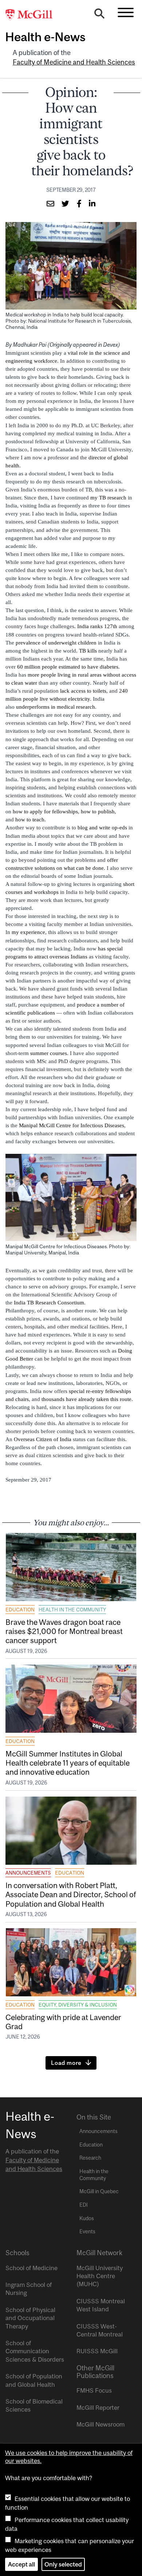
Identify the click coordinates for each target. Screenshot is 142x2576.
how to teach (30, 820)
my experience (28, 932)
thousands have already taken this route (86, 1399)
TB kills (88, 651)
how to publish (98, 812)
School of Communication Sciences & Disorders (35, 2351)
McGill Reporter (98, 2408)
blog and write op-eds (102, 828)
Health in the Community (72, 1610)
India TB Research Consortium (49, 1303)
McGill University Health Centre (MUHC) (100, 2276)
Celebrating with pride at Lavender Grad (63, 2022)
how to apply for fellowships (45, 812)
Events (87, 2231)
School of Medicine (31, 2268)
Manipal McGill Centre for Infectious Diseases (72, 1125)
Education (20, 1610)
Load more (66, 2063)
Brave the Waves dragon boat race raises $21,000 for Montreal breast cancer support (64, 1631)
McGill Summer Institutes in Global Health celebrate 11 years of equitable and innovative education (68, 1763)
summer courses (49, 1053)
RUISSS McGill (97, 2351)
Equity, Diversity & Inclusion (78, 2005)
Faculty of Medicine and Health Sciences (74, 62)
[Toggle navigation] (126, 12)
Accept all (21, 2564)
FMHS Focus (94, 2390)
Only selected (63, 2564)
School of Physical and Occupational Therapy (30, 2318)
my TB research (108, 498)
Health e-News (45, 37)
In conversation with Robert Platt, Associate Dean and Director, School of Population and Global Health (71, 1894)
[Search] (99, 15)
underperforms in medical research (56, 707)
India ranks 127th (97, 626)
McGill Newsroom (100, 2424)
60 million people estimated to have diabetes (68, 667)
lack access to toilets (83, 691)
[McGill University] (33, 15)
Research (90, 2158)
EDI (84, 2205)
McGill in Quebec (99, 2191)
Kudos (87, 2218)
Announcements (28, 1873)
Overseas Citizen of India (43, 1439)
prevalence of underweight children (56, 643)
